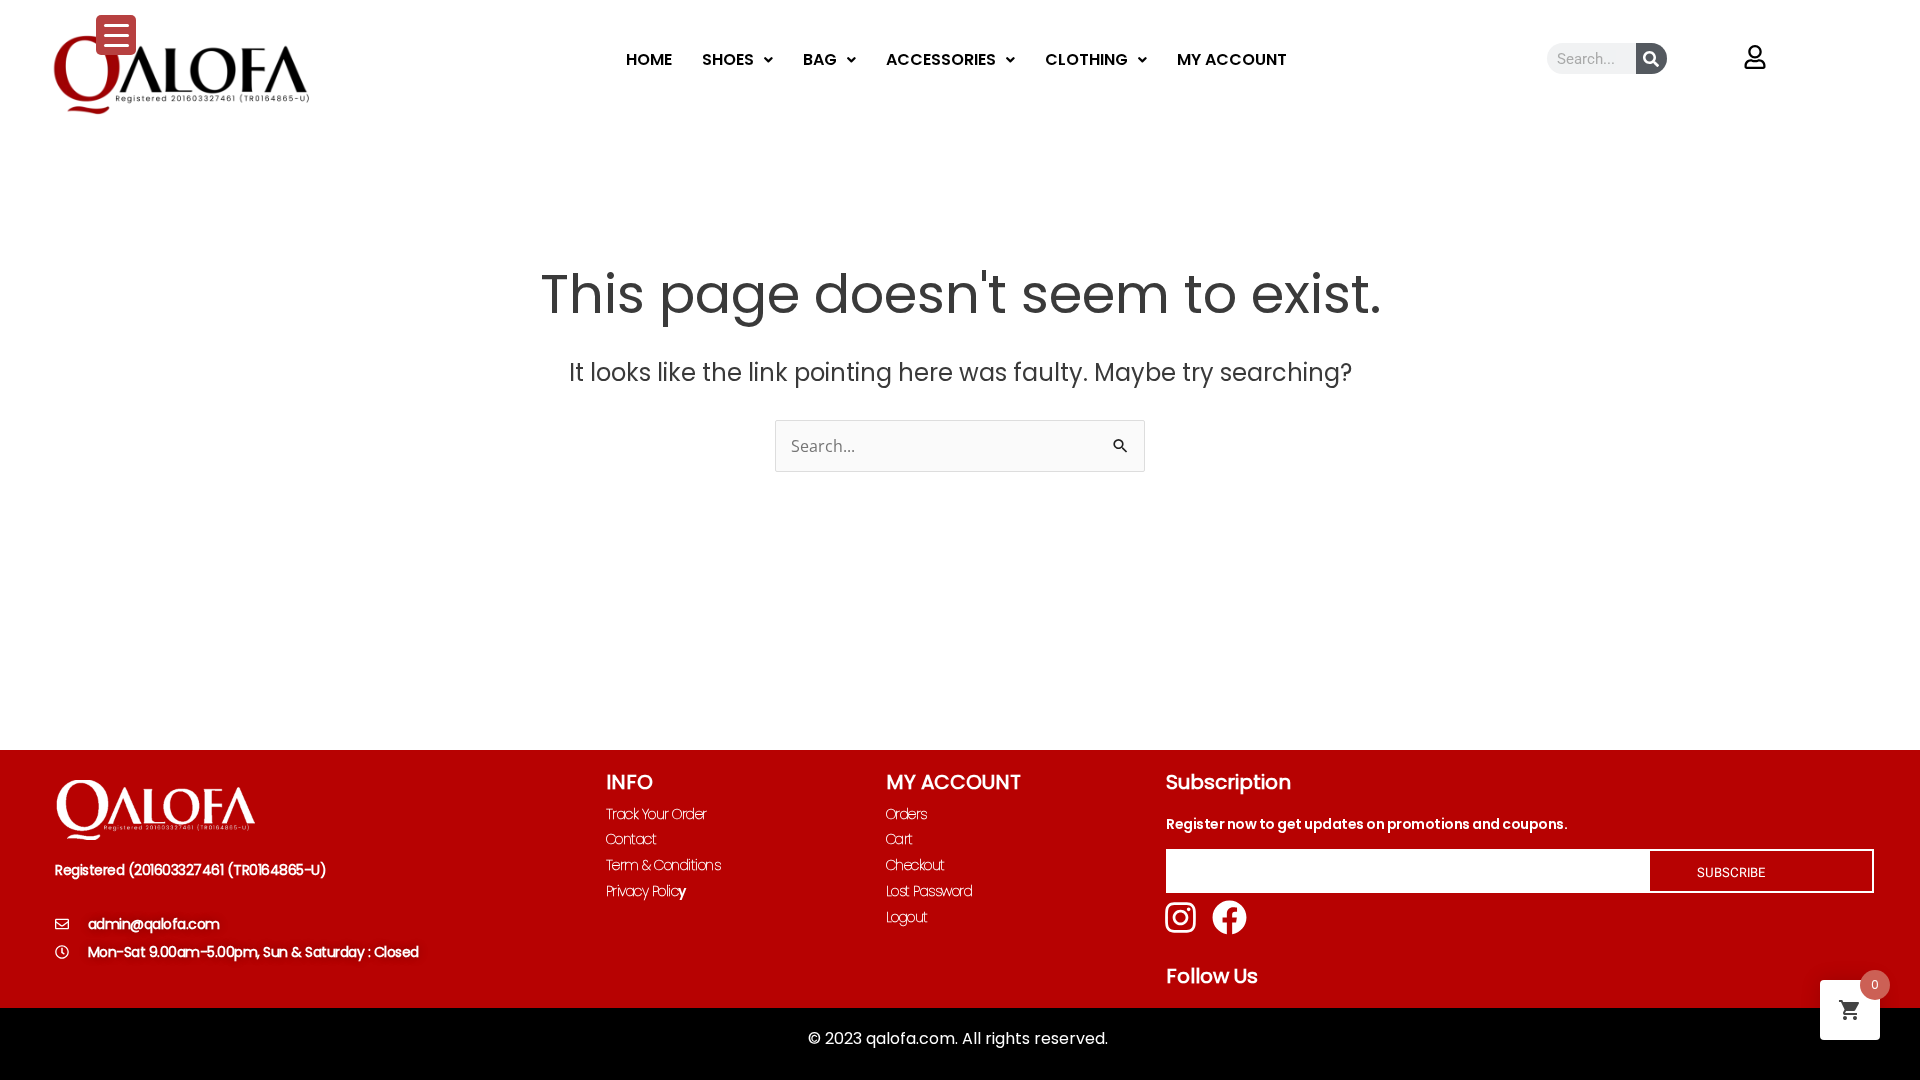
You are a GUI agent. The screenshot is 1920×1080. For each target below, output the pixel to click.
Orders (906, 814)
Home (649, 59)
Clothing (1086, 59)
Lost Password (929, 891)
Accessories (941, 59)
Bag (820, 59)
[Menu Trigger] (116, 35)
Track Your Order (656, 814)
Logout (907, 917)
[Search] (1651, 58)
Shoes (728, 59)
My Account (1232, 59)
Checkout (915, 865)
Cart (899, 839)
